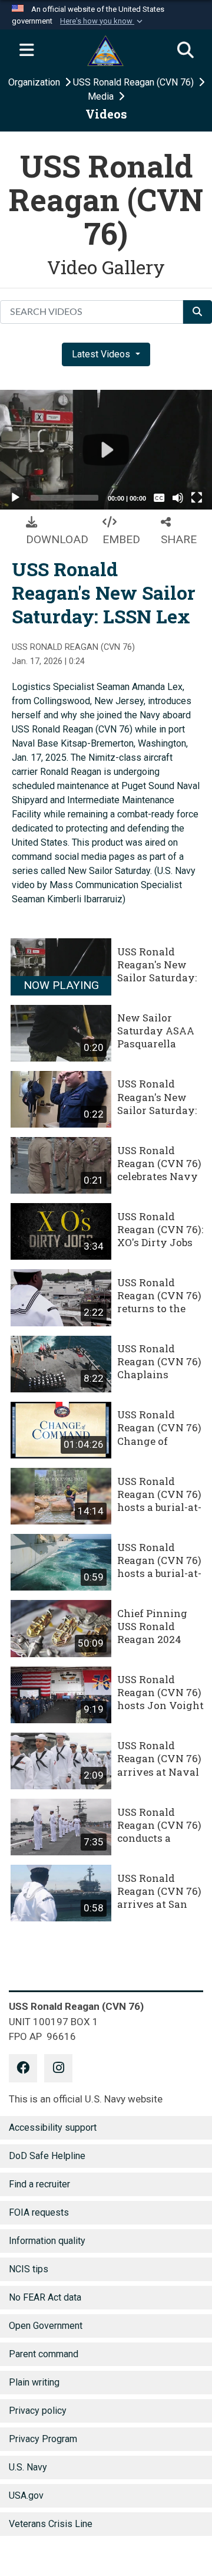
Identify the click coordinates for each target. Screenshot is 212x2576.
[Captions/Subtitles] (159, 498)
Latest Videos (102, 354)
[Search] (185, 51)
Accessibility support (53, 2127)
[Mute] (178, 498)
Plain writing (34, 2382)
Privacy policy (38, 2411)
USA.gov (26, 2495)
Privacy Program (43, 2439)
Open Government (46, 2326)
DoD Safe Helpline (47, 2156)
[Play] (15, 498)
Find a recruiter (39, 2184)
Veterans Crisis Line (51, 2524)
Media (102, 96)
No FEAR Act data (45, 2297)
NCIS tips (29, 2269)
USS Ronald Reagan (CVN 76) (135, 82)
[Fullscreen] (197, 498)
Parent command (44, 2354)
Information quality (47, 2241)
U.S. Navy (28, 2467)
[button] (102, 21)
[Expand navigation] (26, 51)
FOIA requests (39, 2212)
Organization (35, 82)
